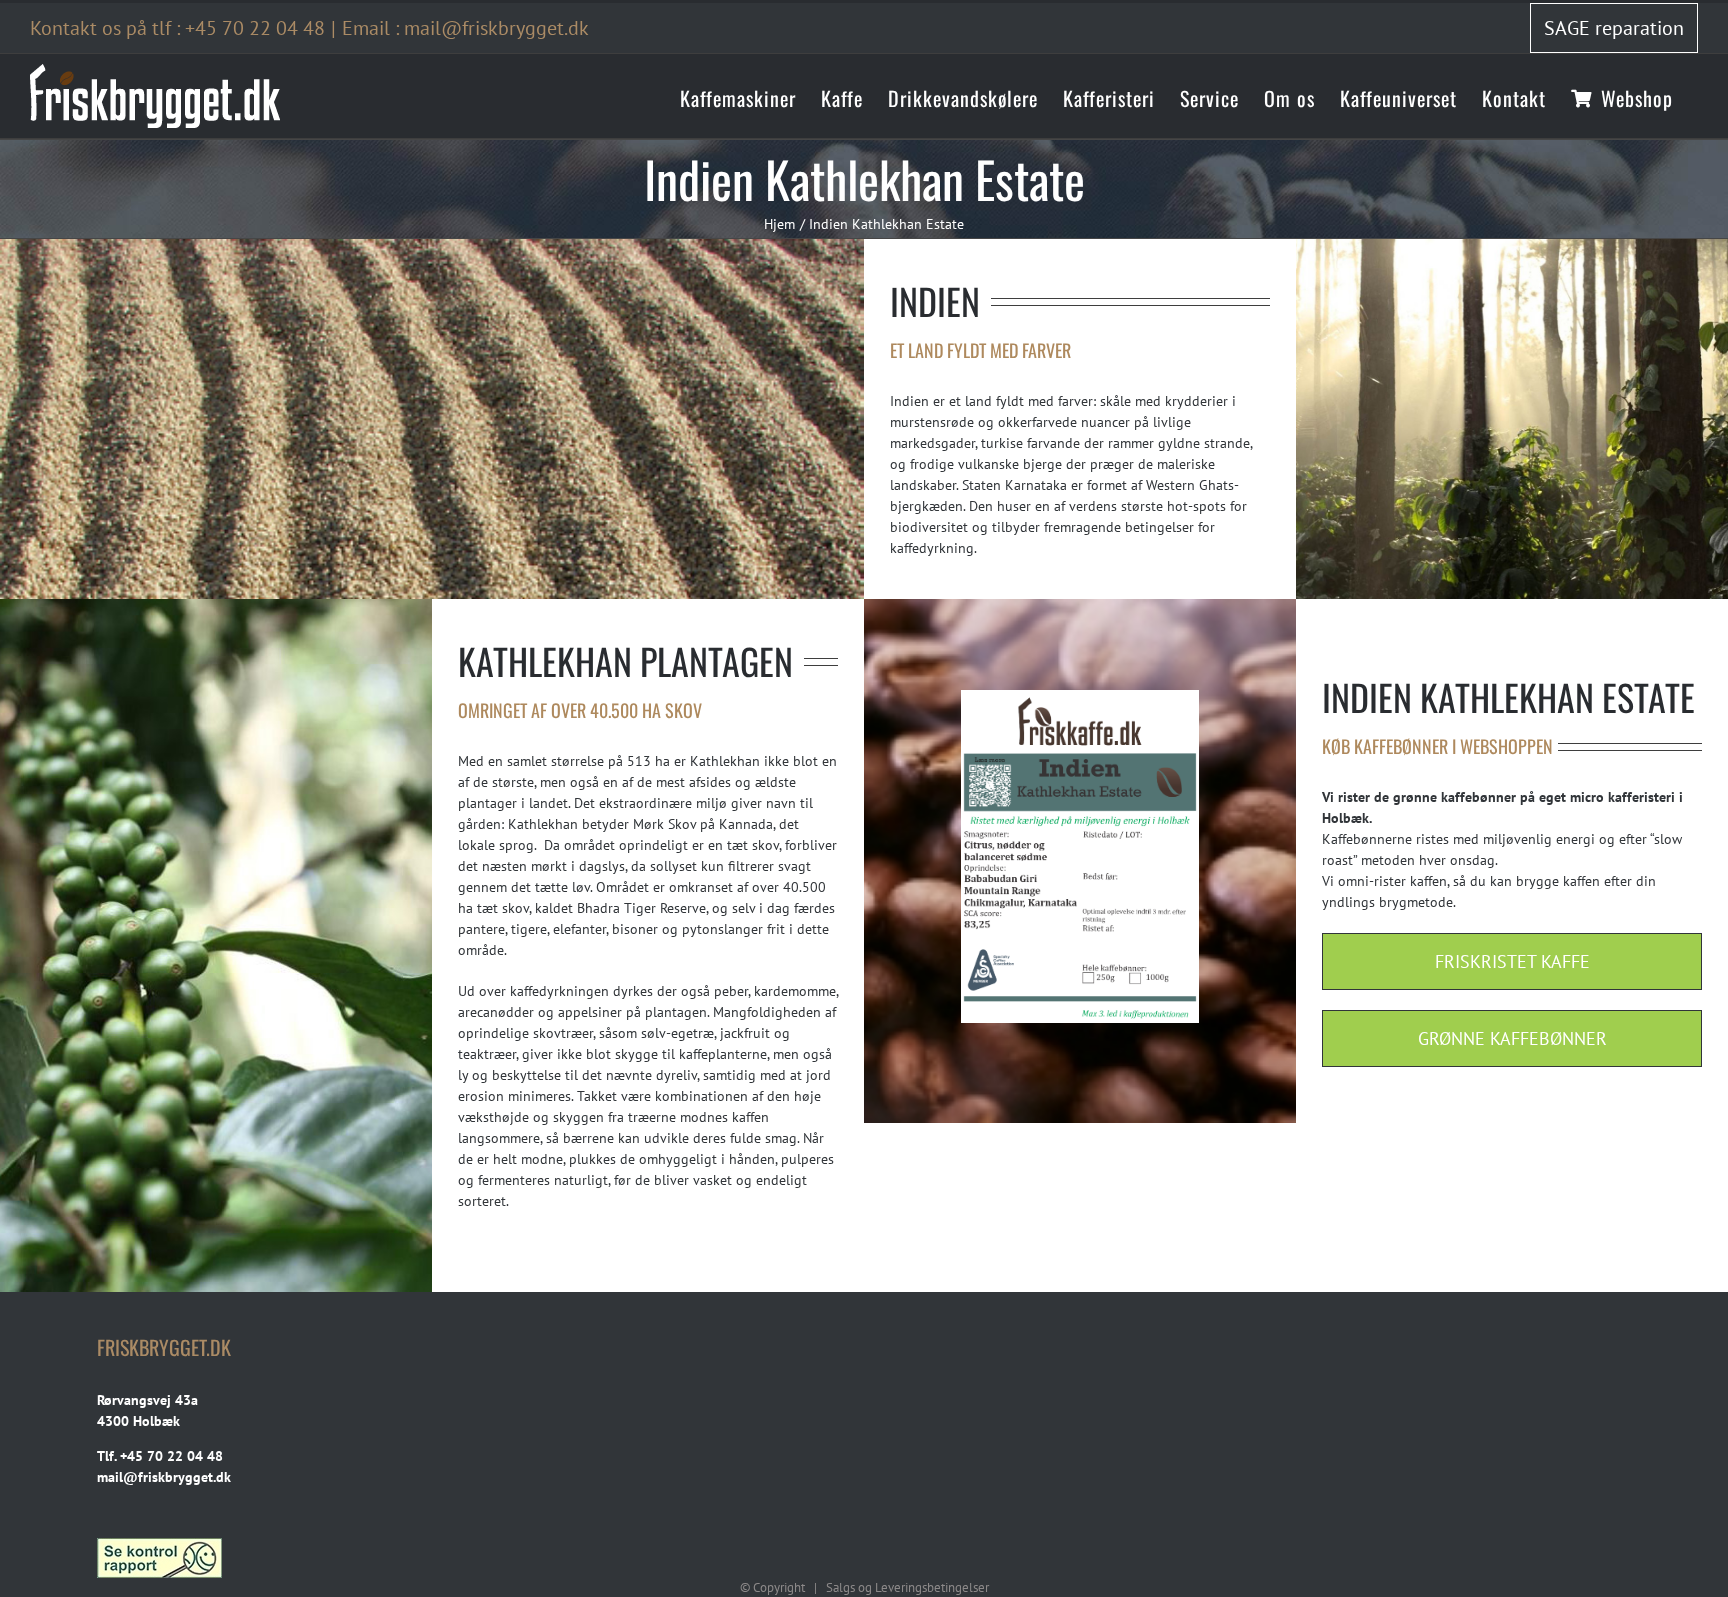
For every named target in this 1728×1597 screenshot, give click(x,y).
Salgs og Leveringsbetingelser (907, 1587)
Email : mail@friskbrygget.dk (465, 28)
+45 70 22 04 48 (255, 28)
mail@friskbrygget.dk (164, 1477)
